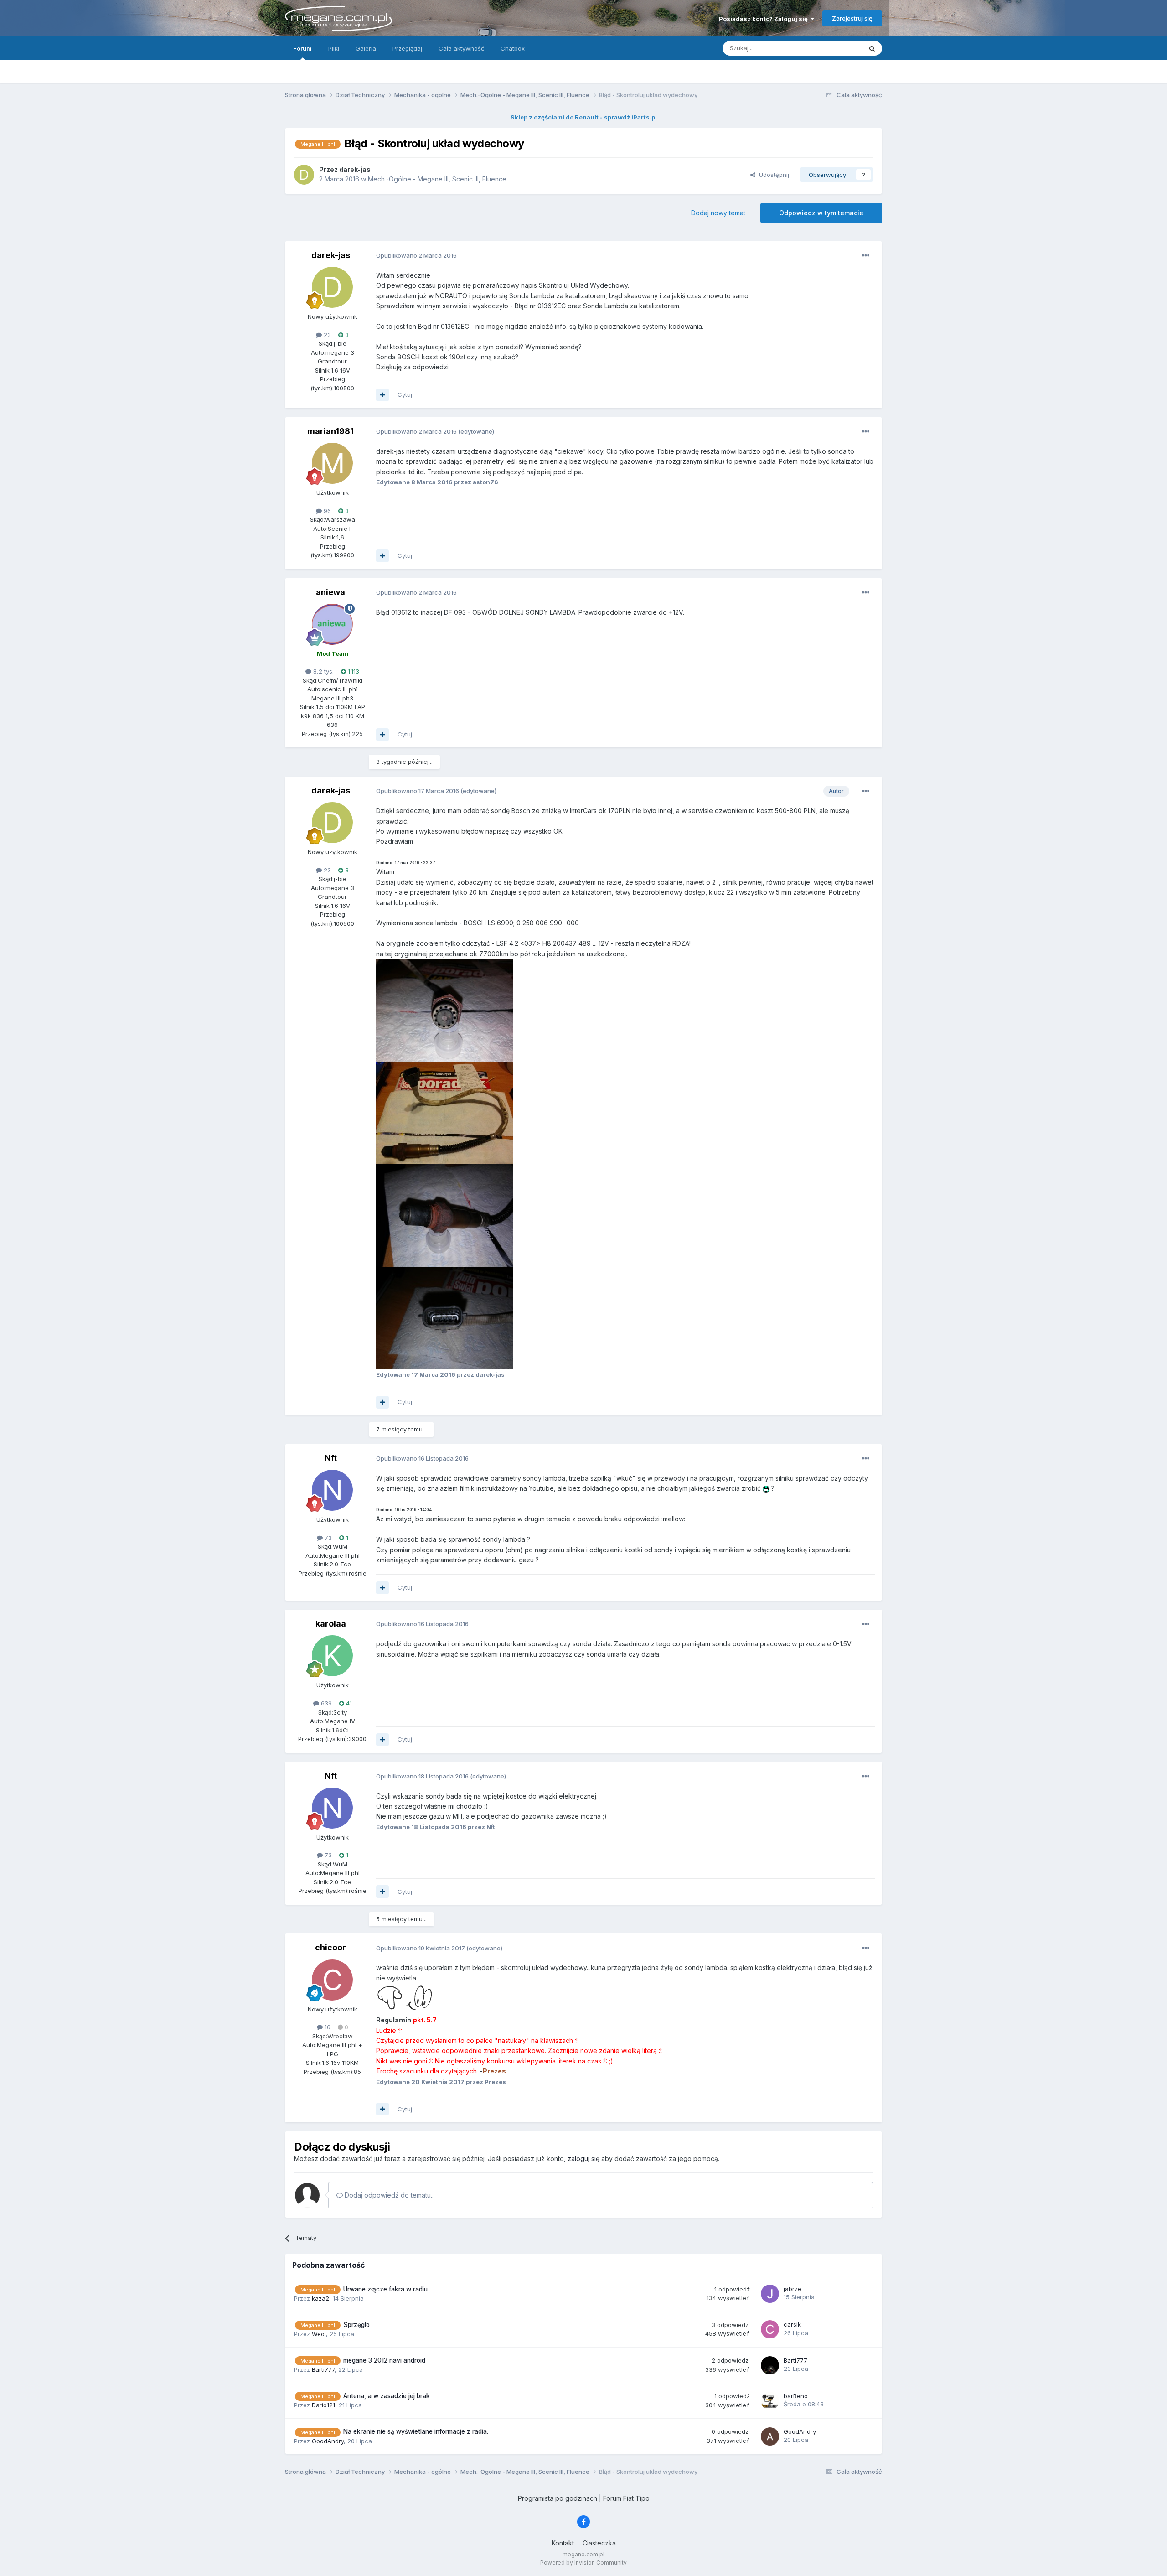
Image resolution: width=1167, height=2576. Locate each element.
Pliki (334, 48)
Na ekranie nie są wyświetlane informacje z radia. (416, 2431)
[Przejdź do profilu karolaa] (332, 1656)
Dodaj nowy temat (718, 213)
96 (326, 511)
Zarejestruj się (852, 18)
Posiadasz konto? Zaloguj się (765, 19)
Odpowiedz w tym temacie (821, 213)
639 (325, 1703)
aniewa (330, 592)
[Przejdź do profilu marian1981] (332, 463)
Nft (331, 1458)
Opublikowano (416, 255)
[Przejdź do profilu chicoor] (332, 1980)
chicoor (330, 1947)
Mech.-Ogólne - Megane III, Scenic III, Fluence (437, 179)
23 (326, 335)
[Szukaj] (872, 48)
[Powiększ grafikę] (405, 1998)
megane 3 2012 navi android (384, 2360)
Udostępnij (772, 175)
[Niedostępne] (444, 1009)
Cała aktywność (461, 48)
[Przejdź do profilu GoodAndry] (770, 2436)
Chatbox (513, 48)
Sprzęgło (356, 2325)
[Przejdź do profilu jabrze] (770, 2294)
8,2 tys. (323, 671)
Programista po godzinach (558, 2498)
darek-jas (331, 255)
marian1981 (330, 431)
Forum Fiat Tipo (626, 2498)
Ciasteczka (599, 2543)
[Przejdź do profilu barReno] (770, 2401)
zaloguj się (583, 2159)
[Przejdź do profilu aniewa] (332, 624)
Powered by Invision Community (583, 2563)
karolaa (331, 1624)
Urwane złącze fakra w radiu (385, 2289)
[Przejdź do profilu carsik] (770, 2329)
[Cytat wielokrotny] (382, 395)
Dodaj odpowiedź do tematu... (389, 2195)
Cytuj (405, 394)
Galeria (366, 48)
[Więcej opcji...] (866, 256)
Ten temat (836, 48)
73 (327, 1538)
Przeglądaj (407, 48)
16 (327, 2027)
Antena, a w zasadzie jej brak (387, 2396)
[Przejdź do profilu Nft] (332, 1490)
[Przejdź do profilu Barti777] (770, 2365)
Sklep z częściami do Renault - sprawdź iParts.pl (584, 117)
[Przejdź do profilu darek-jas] (304, 175)
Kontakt (563, 2543)
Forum (302, 48)
